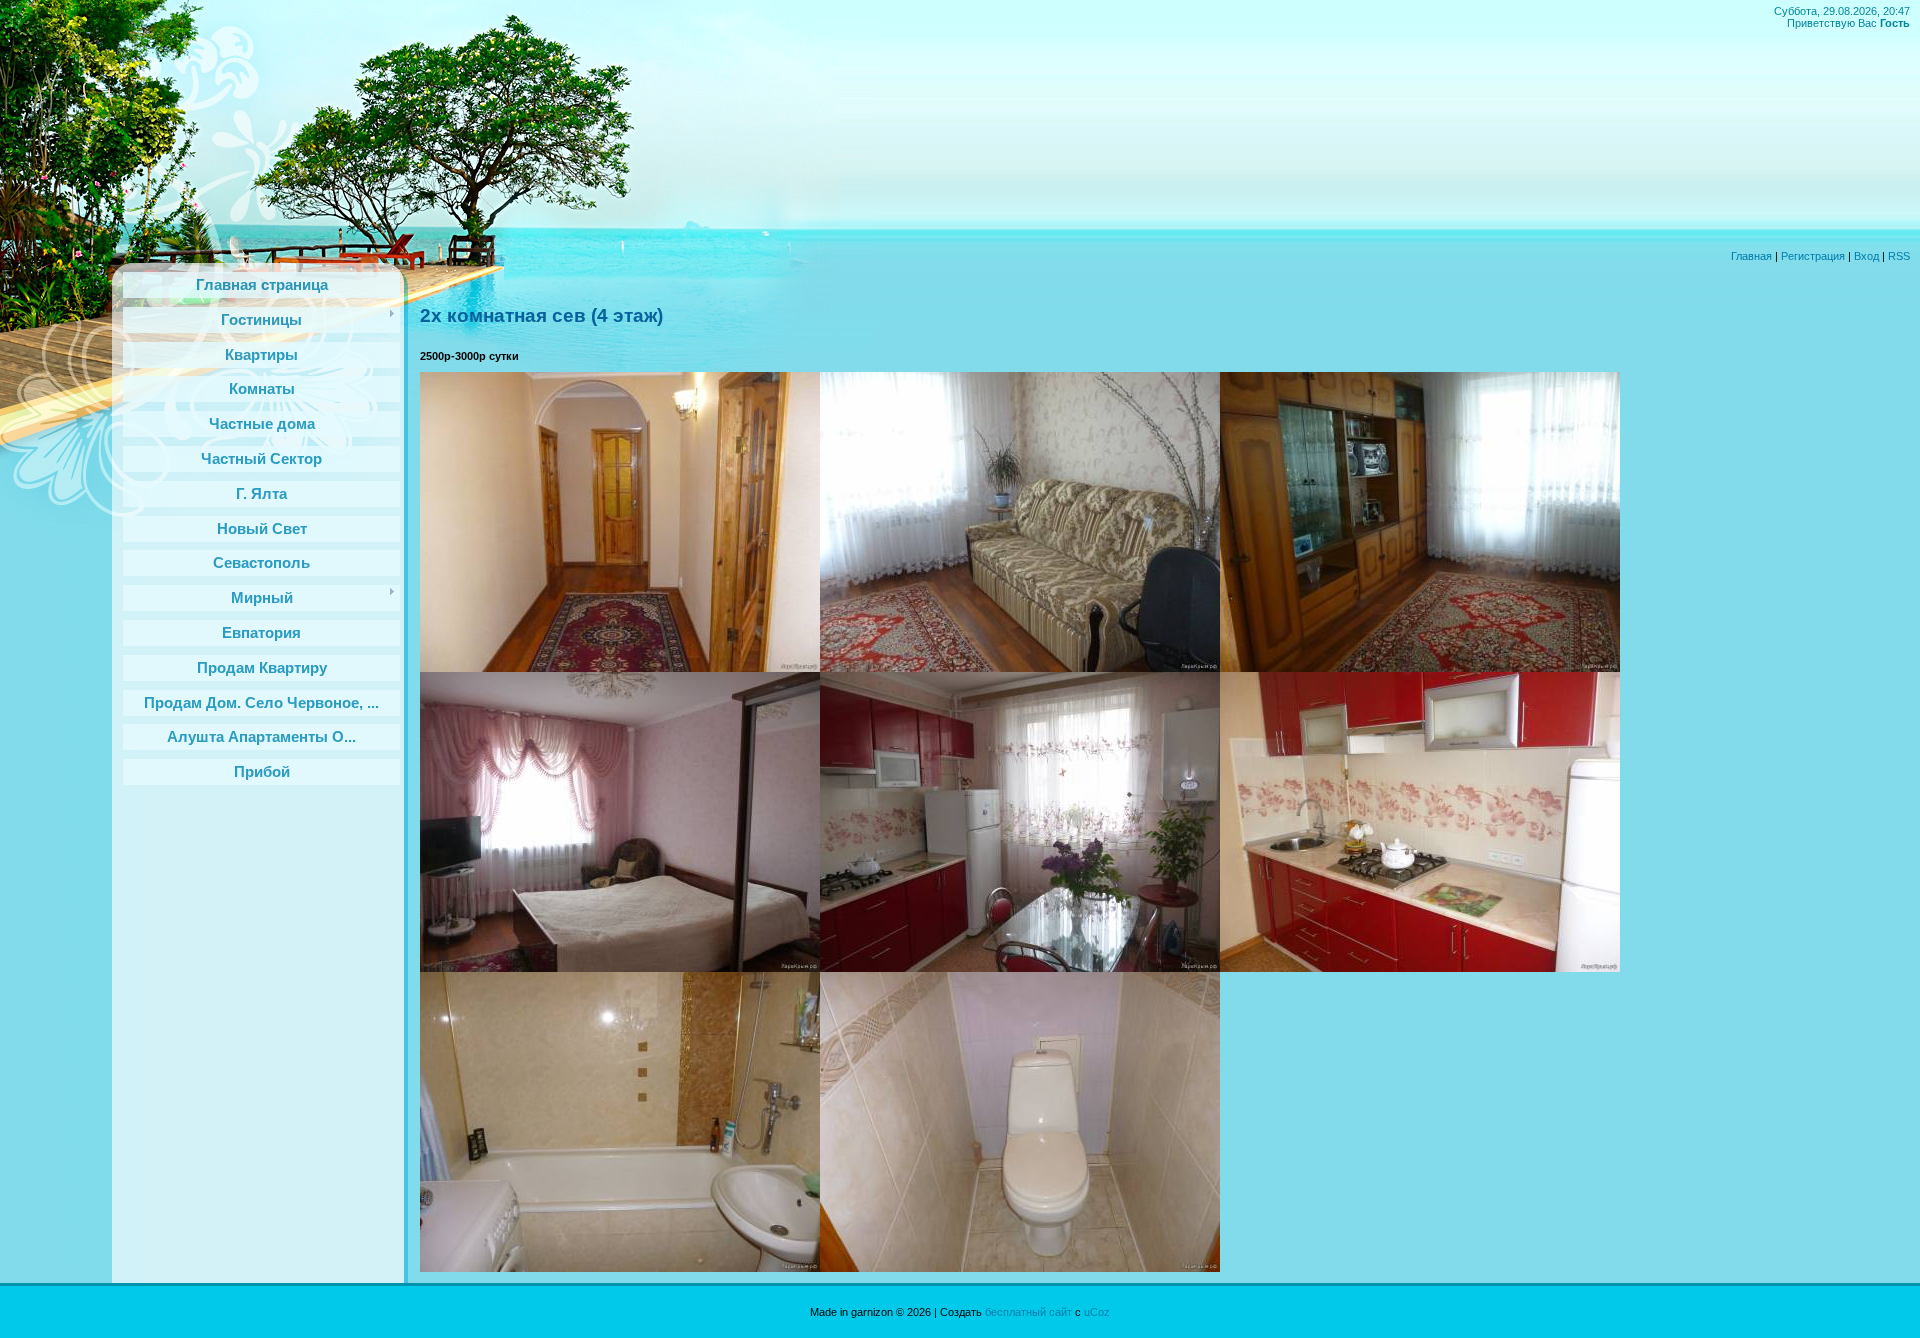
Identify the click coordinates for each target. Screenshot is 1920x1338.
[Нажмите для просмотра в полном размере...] (620, 668)
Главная (1751, 256)
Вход (1866, 256)
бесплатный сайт (1028, 1312)
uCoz (1097, 1312)
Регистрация (1813, 256)
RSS (1899, 256)
